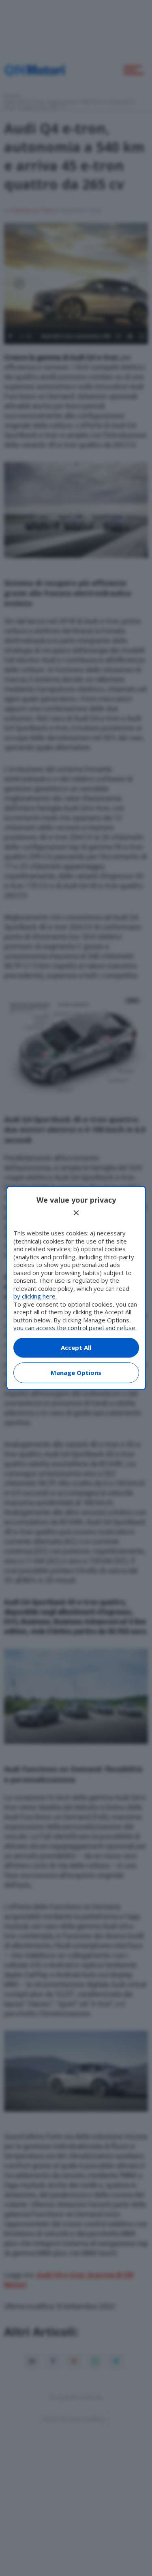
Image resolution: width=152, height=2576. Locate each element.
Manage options (76, 1373)
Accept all (76, 1347)
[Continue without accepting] (76, 1213)
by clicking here (34, 1296)
